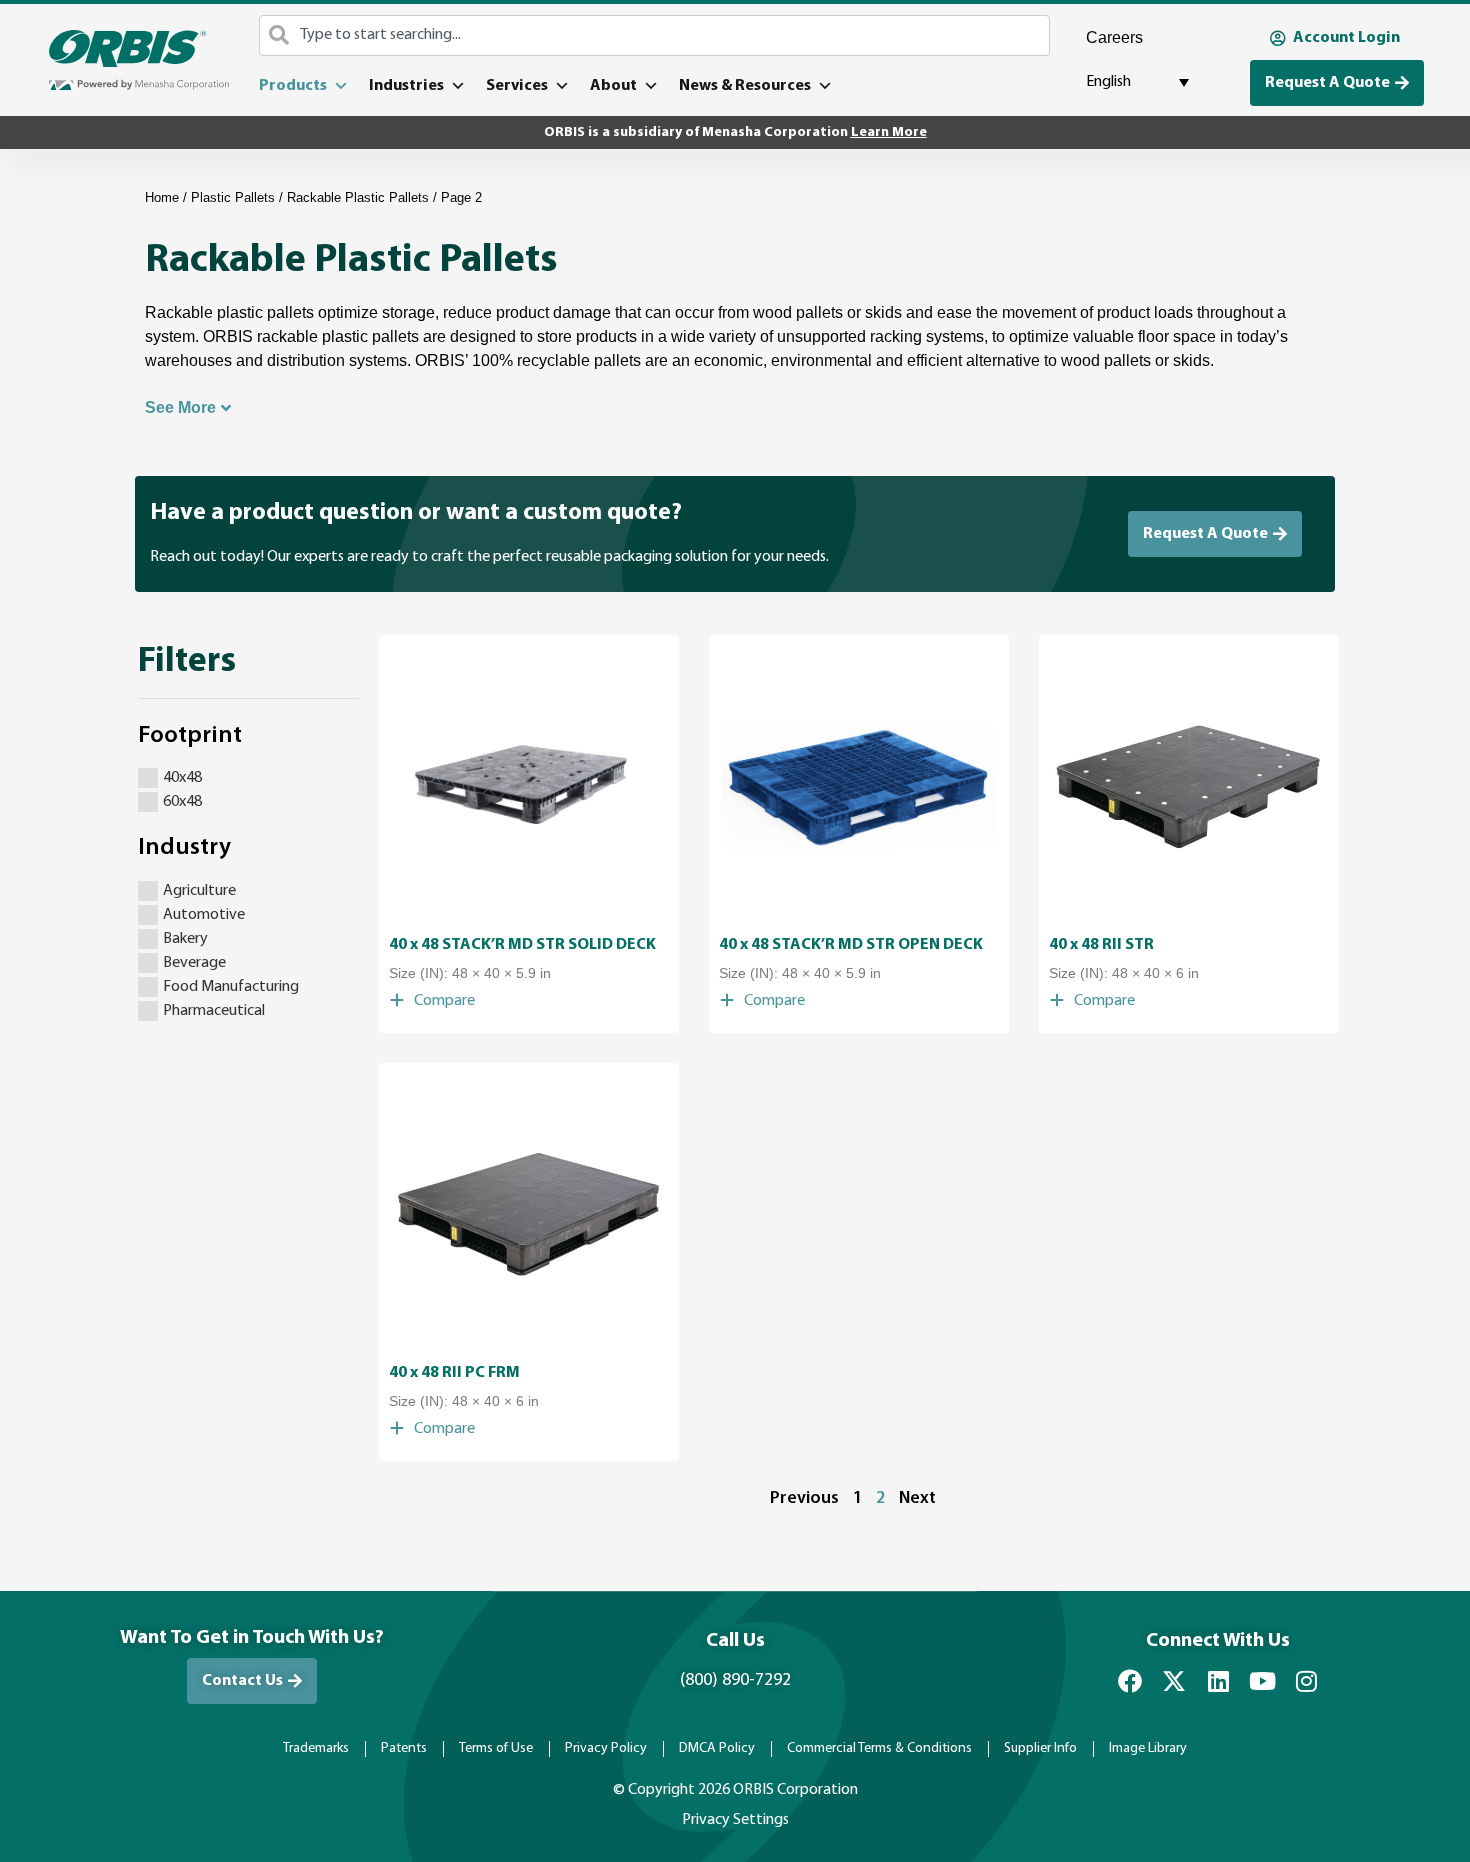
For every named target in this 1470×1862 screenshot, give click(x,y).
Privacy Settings (735, 1820)
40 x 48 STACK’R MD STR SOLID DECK (522, 945)
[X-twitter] (1174, 1681)
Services (517, 86)
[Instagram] (1306, 1681)
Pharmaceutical (214, 1011)
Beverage (194, 963)
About (613, 86)
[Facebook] (1130, 1681)
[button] (432, 1001)
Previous (804, 1498)
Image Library (1148, 1748)
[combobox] (654, 35)
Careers (1114, 37)
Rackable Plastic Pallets (358, 197)
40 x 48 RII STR (1101, 945)
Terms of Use (496, 1748)
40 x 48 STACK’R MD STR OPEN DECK (851, 945)
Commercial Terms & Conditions (879, 1748)
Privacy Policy (606, 1748)
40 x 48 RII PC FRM (454, 1373)
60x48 (182, 802)
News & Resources (745, 86)
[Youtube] (1262, 1681)
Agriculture (199, 891)
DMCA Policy (717, 1748)
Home (162, 197)
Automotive (204, 915)
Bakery (185, 939)
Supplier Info (1040, 1748)
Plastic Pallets (233, 197)
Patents (404, 1748)
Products (293, 86)
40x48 (182, 778)
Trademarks (316, 1748)
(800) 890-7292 (735, 1680)
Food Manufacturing (231, 987)
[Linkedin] (1218, 1681)
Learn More (889, 132)
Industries (406, 86)
